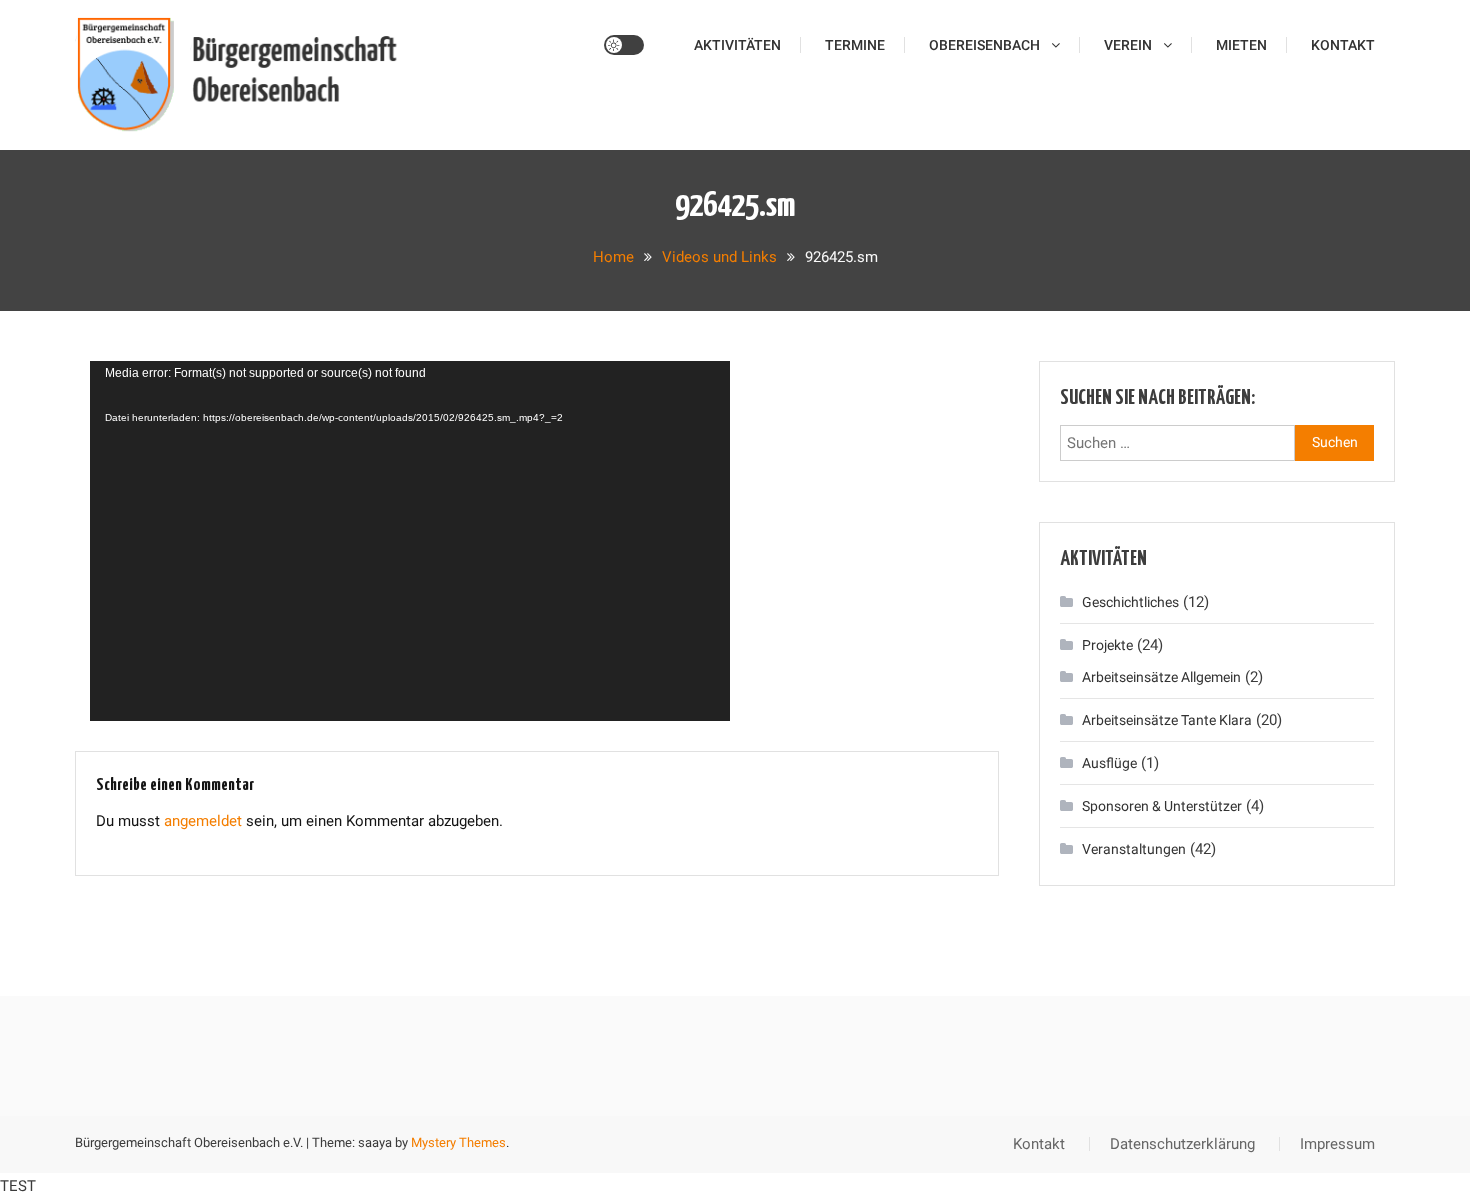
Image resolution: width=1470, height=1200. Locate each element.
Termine (855, 45)
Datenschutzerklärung (1182, 1144)
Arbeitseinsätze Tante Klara (1167, 720)
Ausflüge (1109, 763)
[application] (410, 541)
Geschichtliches (1130, 602)
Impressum (1337, 1144)
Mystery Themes (458, 1142)
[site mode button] (624, 45)
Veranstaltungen (1134, 849)
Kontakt (1343, 45)
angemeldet (203, 821)
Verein (1128, 45)
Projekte (1107, 645)
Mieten (1241, 45)
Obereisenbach (984, 45)
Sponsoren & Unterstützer (1162, 806)
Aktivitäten (737, 45)
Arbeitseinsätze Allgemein (1161, 677)
